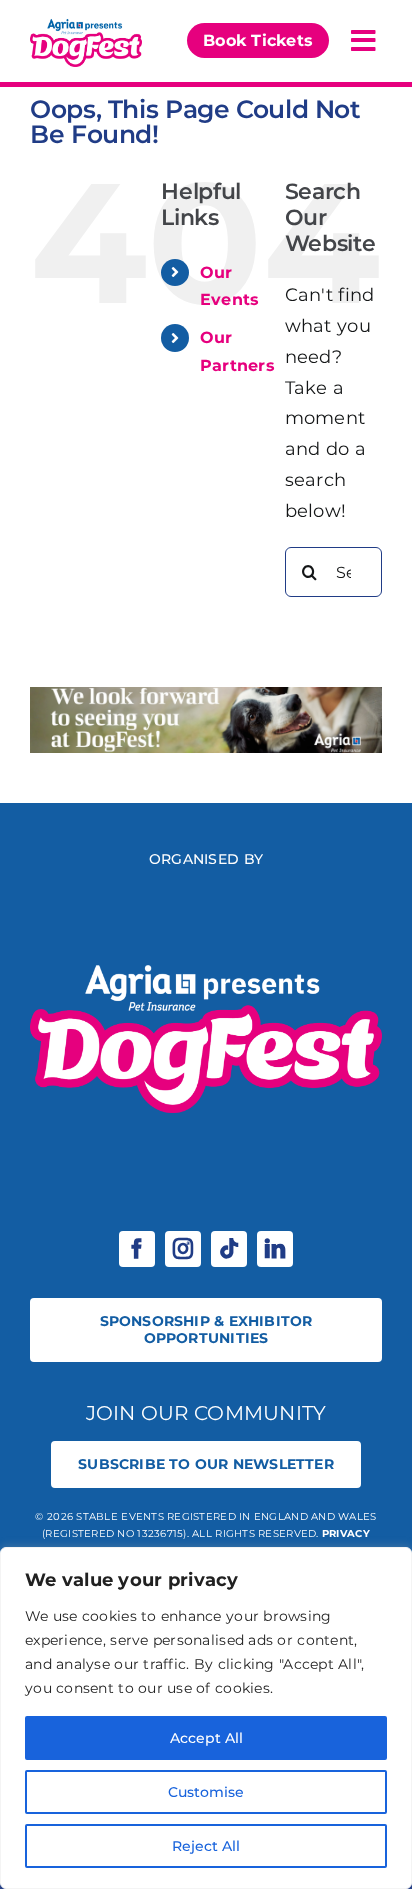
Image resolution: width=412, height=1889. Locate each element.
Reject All (206, 1846)
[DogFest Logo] (86, 24)
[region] (206, 1718)
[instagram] (183, 1249)
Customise (206, 1792)
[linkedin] (275, 1249)
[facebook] (137, 1249)
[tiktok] (229, 1249)
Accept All (206, 1738)
